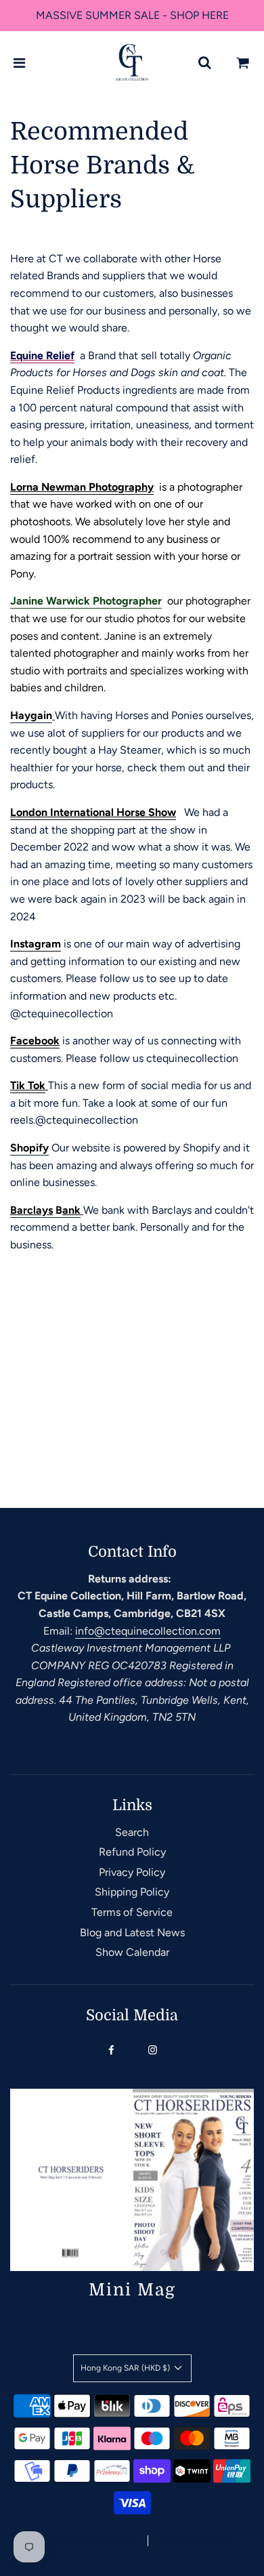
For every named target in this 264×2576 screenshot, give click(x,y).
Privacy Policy (132, 1872)
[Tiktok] (26, 1086)
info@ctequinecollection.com (148, 1631)
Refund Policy (132, 1852)
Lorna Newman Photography (82, 487)
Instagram (36, 944)
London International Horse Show (93, 812)
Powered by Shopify (195, 2541)
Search (132, 1832)
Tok (37, 1085)
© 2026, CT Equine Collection (79, 2541)
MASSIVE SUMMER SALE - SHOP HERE (132, 15)
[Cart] (243, 63)
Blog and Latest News (132, 1933)
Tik (18, 1085)
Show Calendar (132, 1952)
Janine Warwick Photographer (86, 601)
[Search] (204, 63)
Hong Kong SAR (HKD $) (126, 2368)
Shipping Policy (132, 1892)
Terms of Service (132, 1912)
